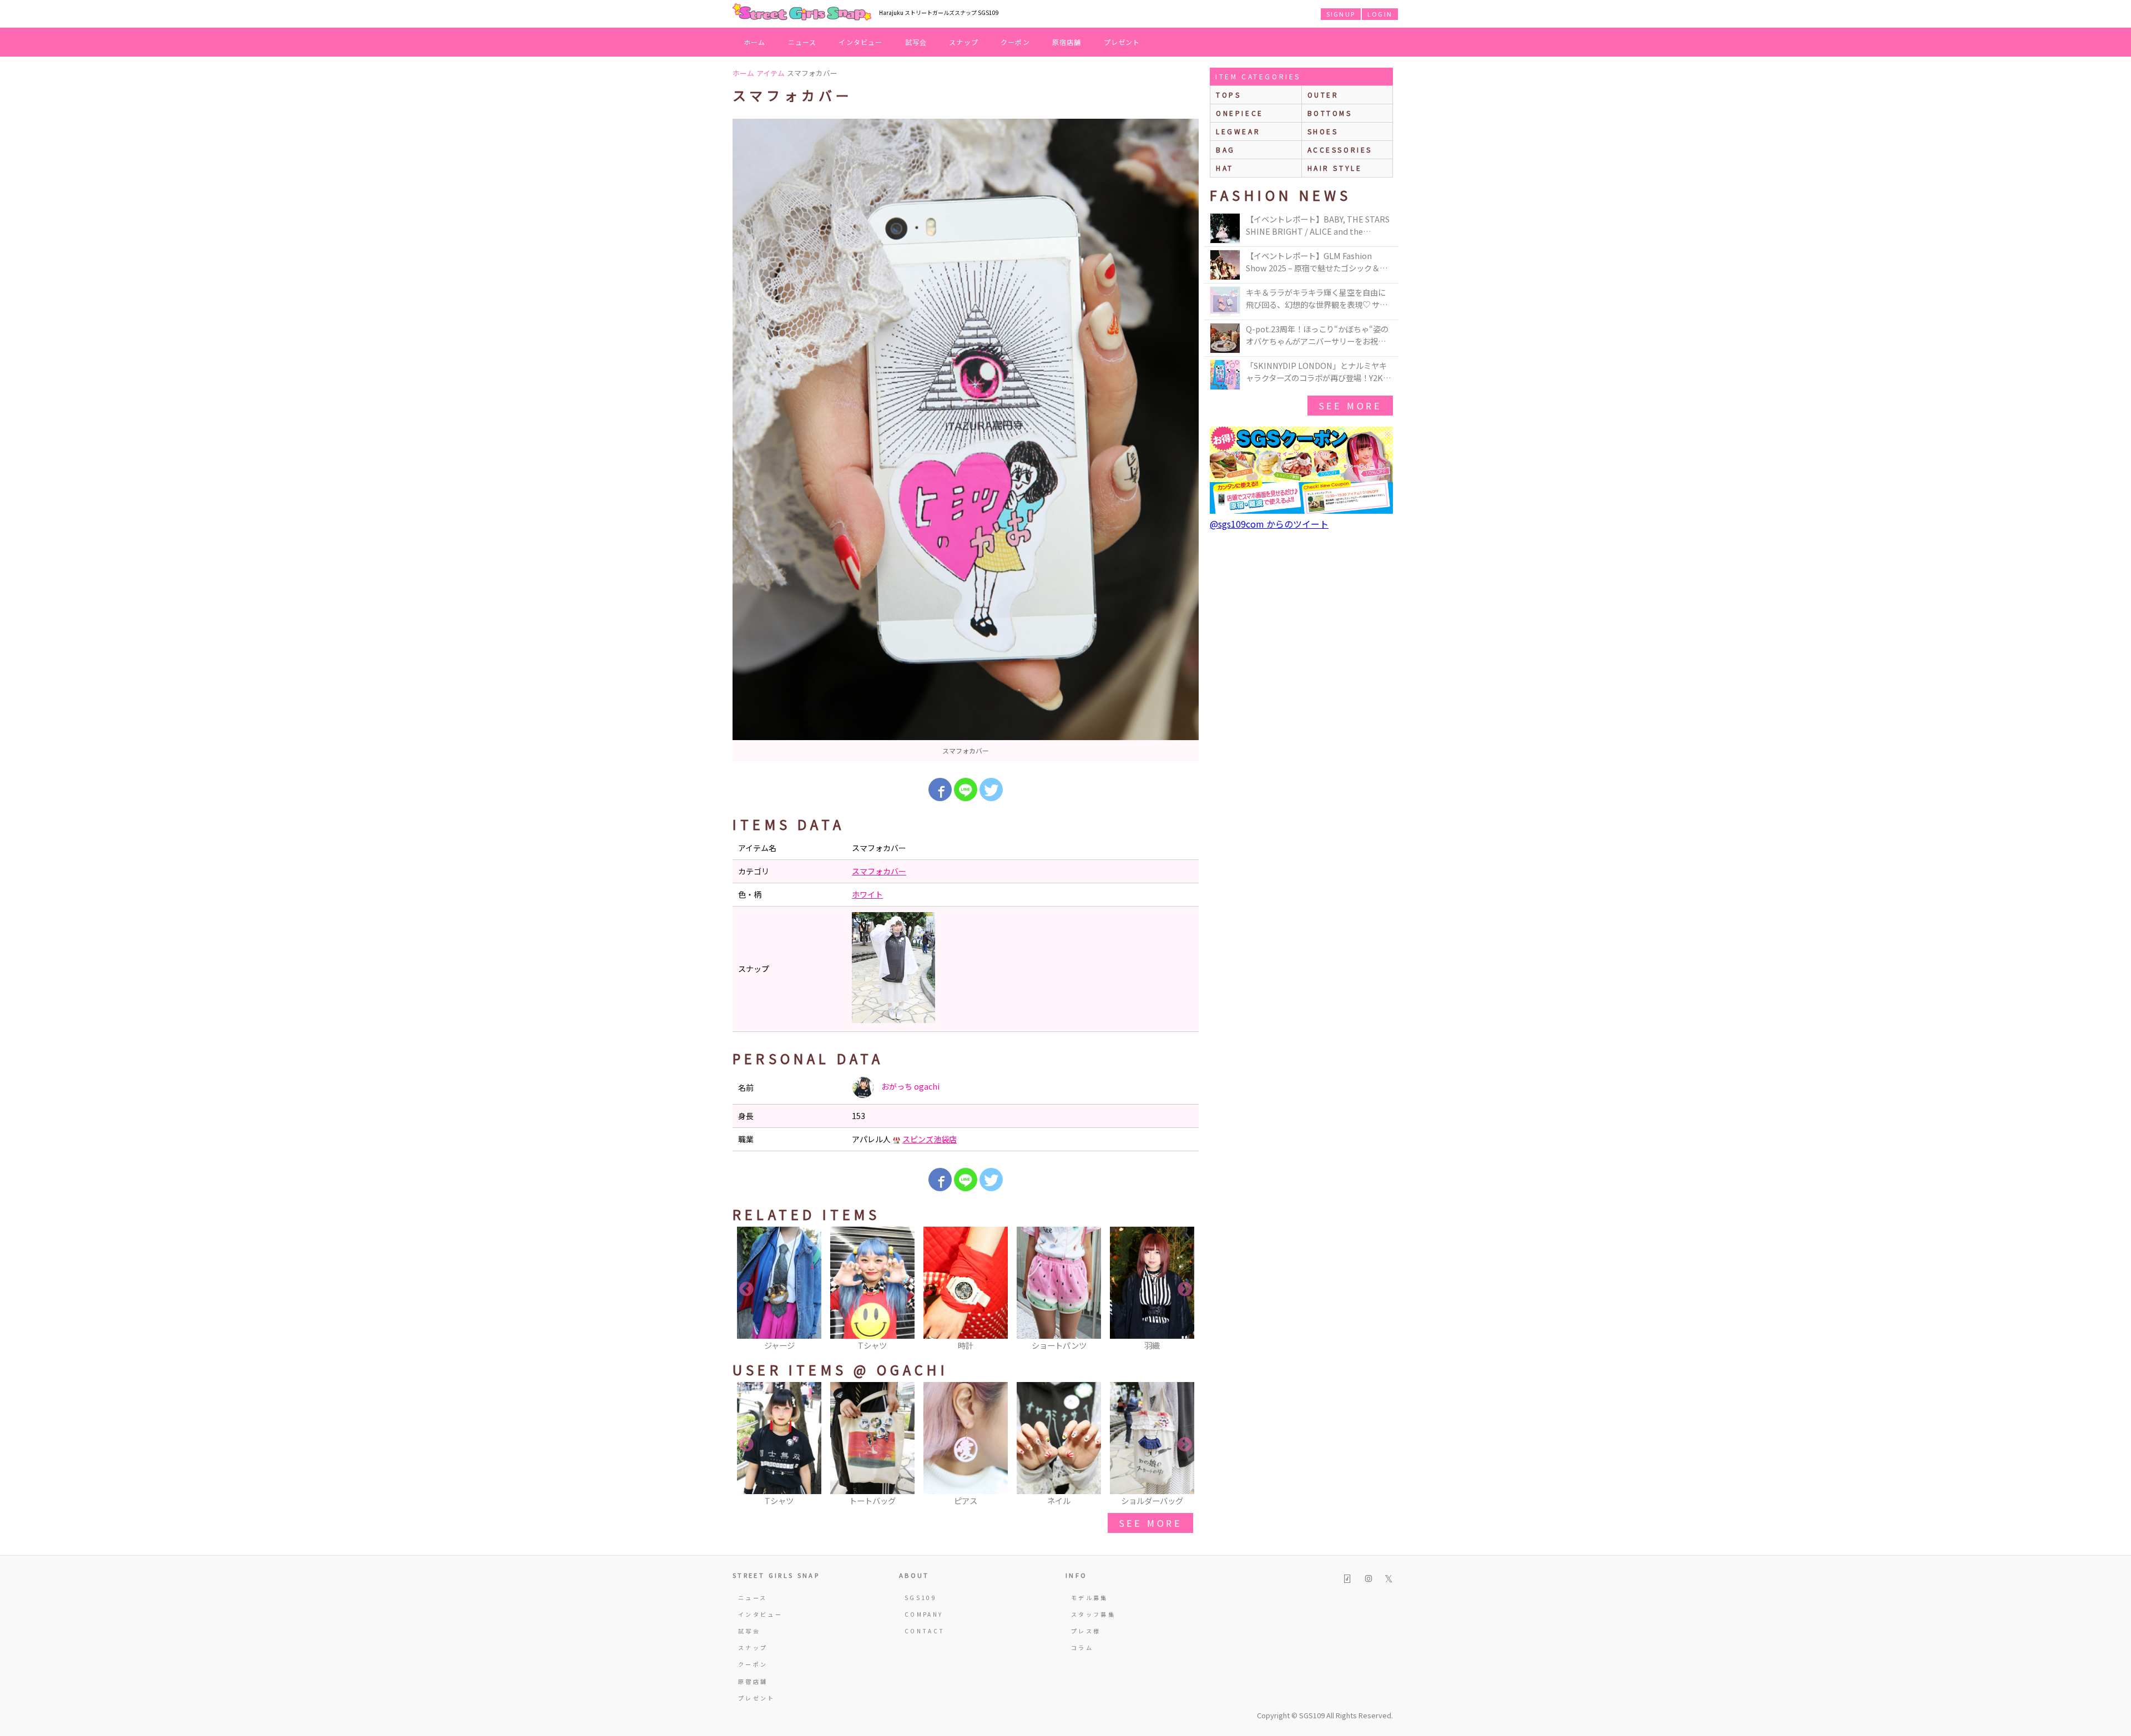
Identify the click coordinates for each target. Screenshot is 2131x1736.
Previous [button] (746, 1289)
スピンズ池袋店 (930, 1139)
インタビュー (860, 42)
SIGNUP (1341, 14)
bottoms (1330, 113)
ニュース (802, 42)
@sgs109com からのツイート (1269, 524)
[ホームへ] (802, 13)
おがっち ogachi (910, 1086)
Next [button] (1185, 1289)
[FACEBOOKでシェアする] (940, 789)
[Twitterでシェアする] (991, 789)
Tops (1228, 95)
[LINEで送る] (966, 789)
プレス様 (1086, 1631)
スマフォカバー (879, 871)
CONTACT (925, 1631)
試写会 (916, 42)
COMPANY (924, 1614)
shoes (1323, 131)
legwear (1238, 131)
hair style (1335, 168)
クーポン (1015, 42)
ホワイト (867, 894)
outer (1323, 95)
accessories (1340, 150)
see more (1150, 1523)
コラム (1082, 1648)
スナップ (964, 42)
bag (1226, 150)
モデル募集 (1090, 1598)
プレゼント (1122, 42)
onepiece (1240, 113)
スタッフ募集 (1093, 1614)
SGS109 (921, 1598)
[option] (966, 440)
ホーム (755, 42)
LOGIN (1380, 14)
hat (1225, 168)
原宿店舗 (1067, 42)
